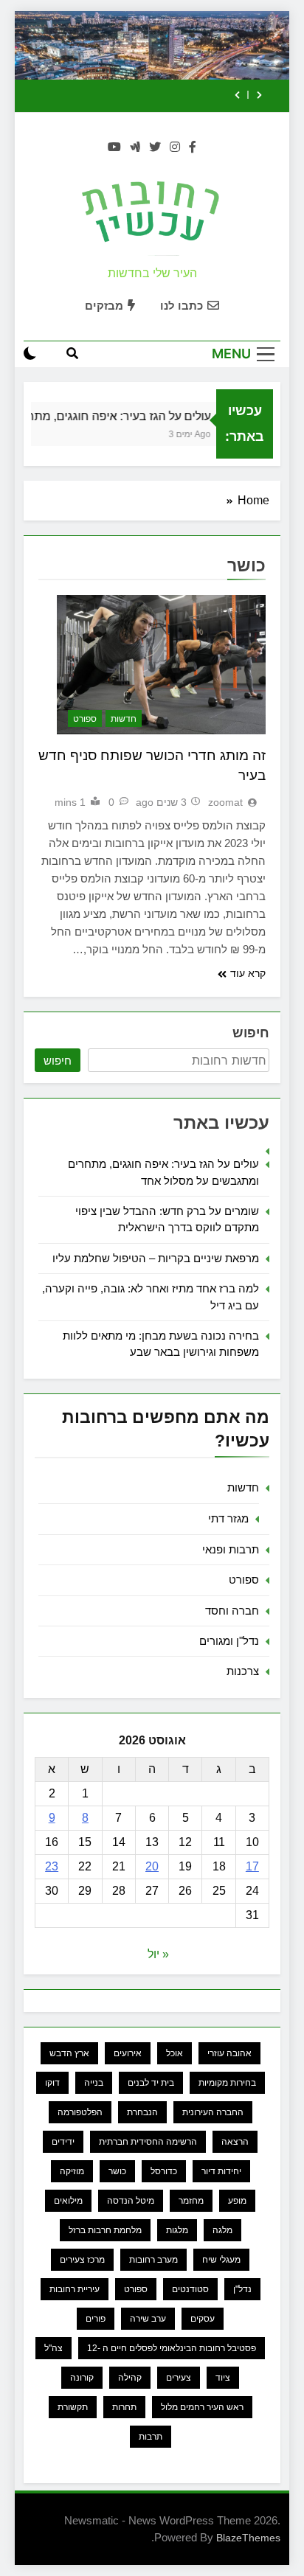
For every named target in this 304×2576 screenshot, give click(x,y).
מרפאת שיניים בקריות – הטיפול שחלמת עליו (156, 1258)
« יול (158, 1954)
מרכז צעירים (82, 2260)
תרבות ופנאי (231, 1549)
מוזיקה (72, 2171)
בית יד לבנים (151, 2083)
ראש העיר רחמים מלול (202, 2407)
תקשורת (73, 2407)
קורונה (82, 2378)
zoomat (225, 802)
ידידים (63, 2142)
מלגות (177, 2230)
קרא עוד (248, 973)
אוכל (175, 2053)
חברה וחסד (232, 1611)
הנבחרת (142, 2112)
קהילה (130, 2378)
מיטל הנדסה (131, 2201)
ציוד (223, 2378)
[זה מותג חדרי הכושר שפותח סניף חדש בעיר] (161, 665)
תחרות (124, 2407)
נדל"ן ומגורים (229, 1641)
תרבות (151, 2437)
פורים (96, 2319)
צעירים (179, 2378)
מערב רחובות (153, 2260)
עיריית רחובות (75, 2289)
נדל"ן (242, 2289)
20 (152, 1866)
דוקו (52, 2083)
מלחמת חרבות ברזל (105, 2230)
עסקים (203, 2319)
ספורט (85, 719)
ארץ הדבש (69, 2053)
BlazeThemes (248, 2538)
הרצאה (235, 2142)
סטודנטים (190, 2289)
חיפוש (251, 1033)
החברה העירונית (213, 2112)
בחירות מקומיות (227, 2083)
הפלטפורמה (80, 2112)
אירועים (128, 2053)
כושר (117, 2171)
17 (252, 1866)
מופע (237, 2201)
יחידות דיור (221, 2171)
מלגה (222, 2230)
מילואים (68, 2201)
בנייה (94, 2083)
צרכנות (243, 1671)
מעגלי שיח (221, 2260)
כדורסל (164, 2171)
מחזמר (191, 2201)
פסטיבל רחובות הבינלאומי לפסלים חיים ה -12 (172, 2348)
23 (52, 1866)
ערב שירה (148, 2319)
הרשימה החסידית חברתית (148, 2142)
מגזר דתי (228, 1518)
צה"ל (53, 2348)
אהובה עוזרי (229, 2053)
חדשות (124, 719)
